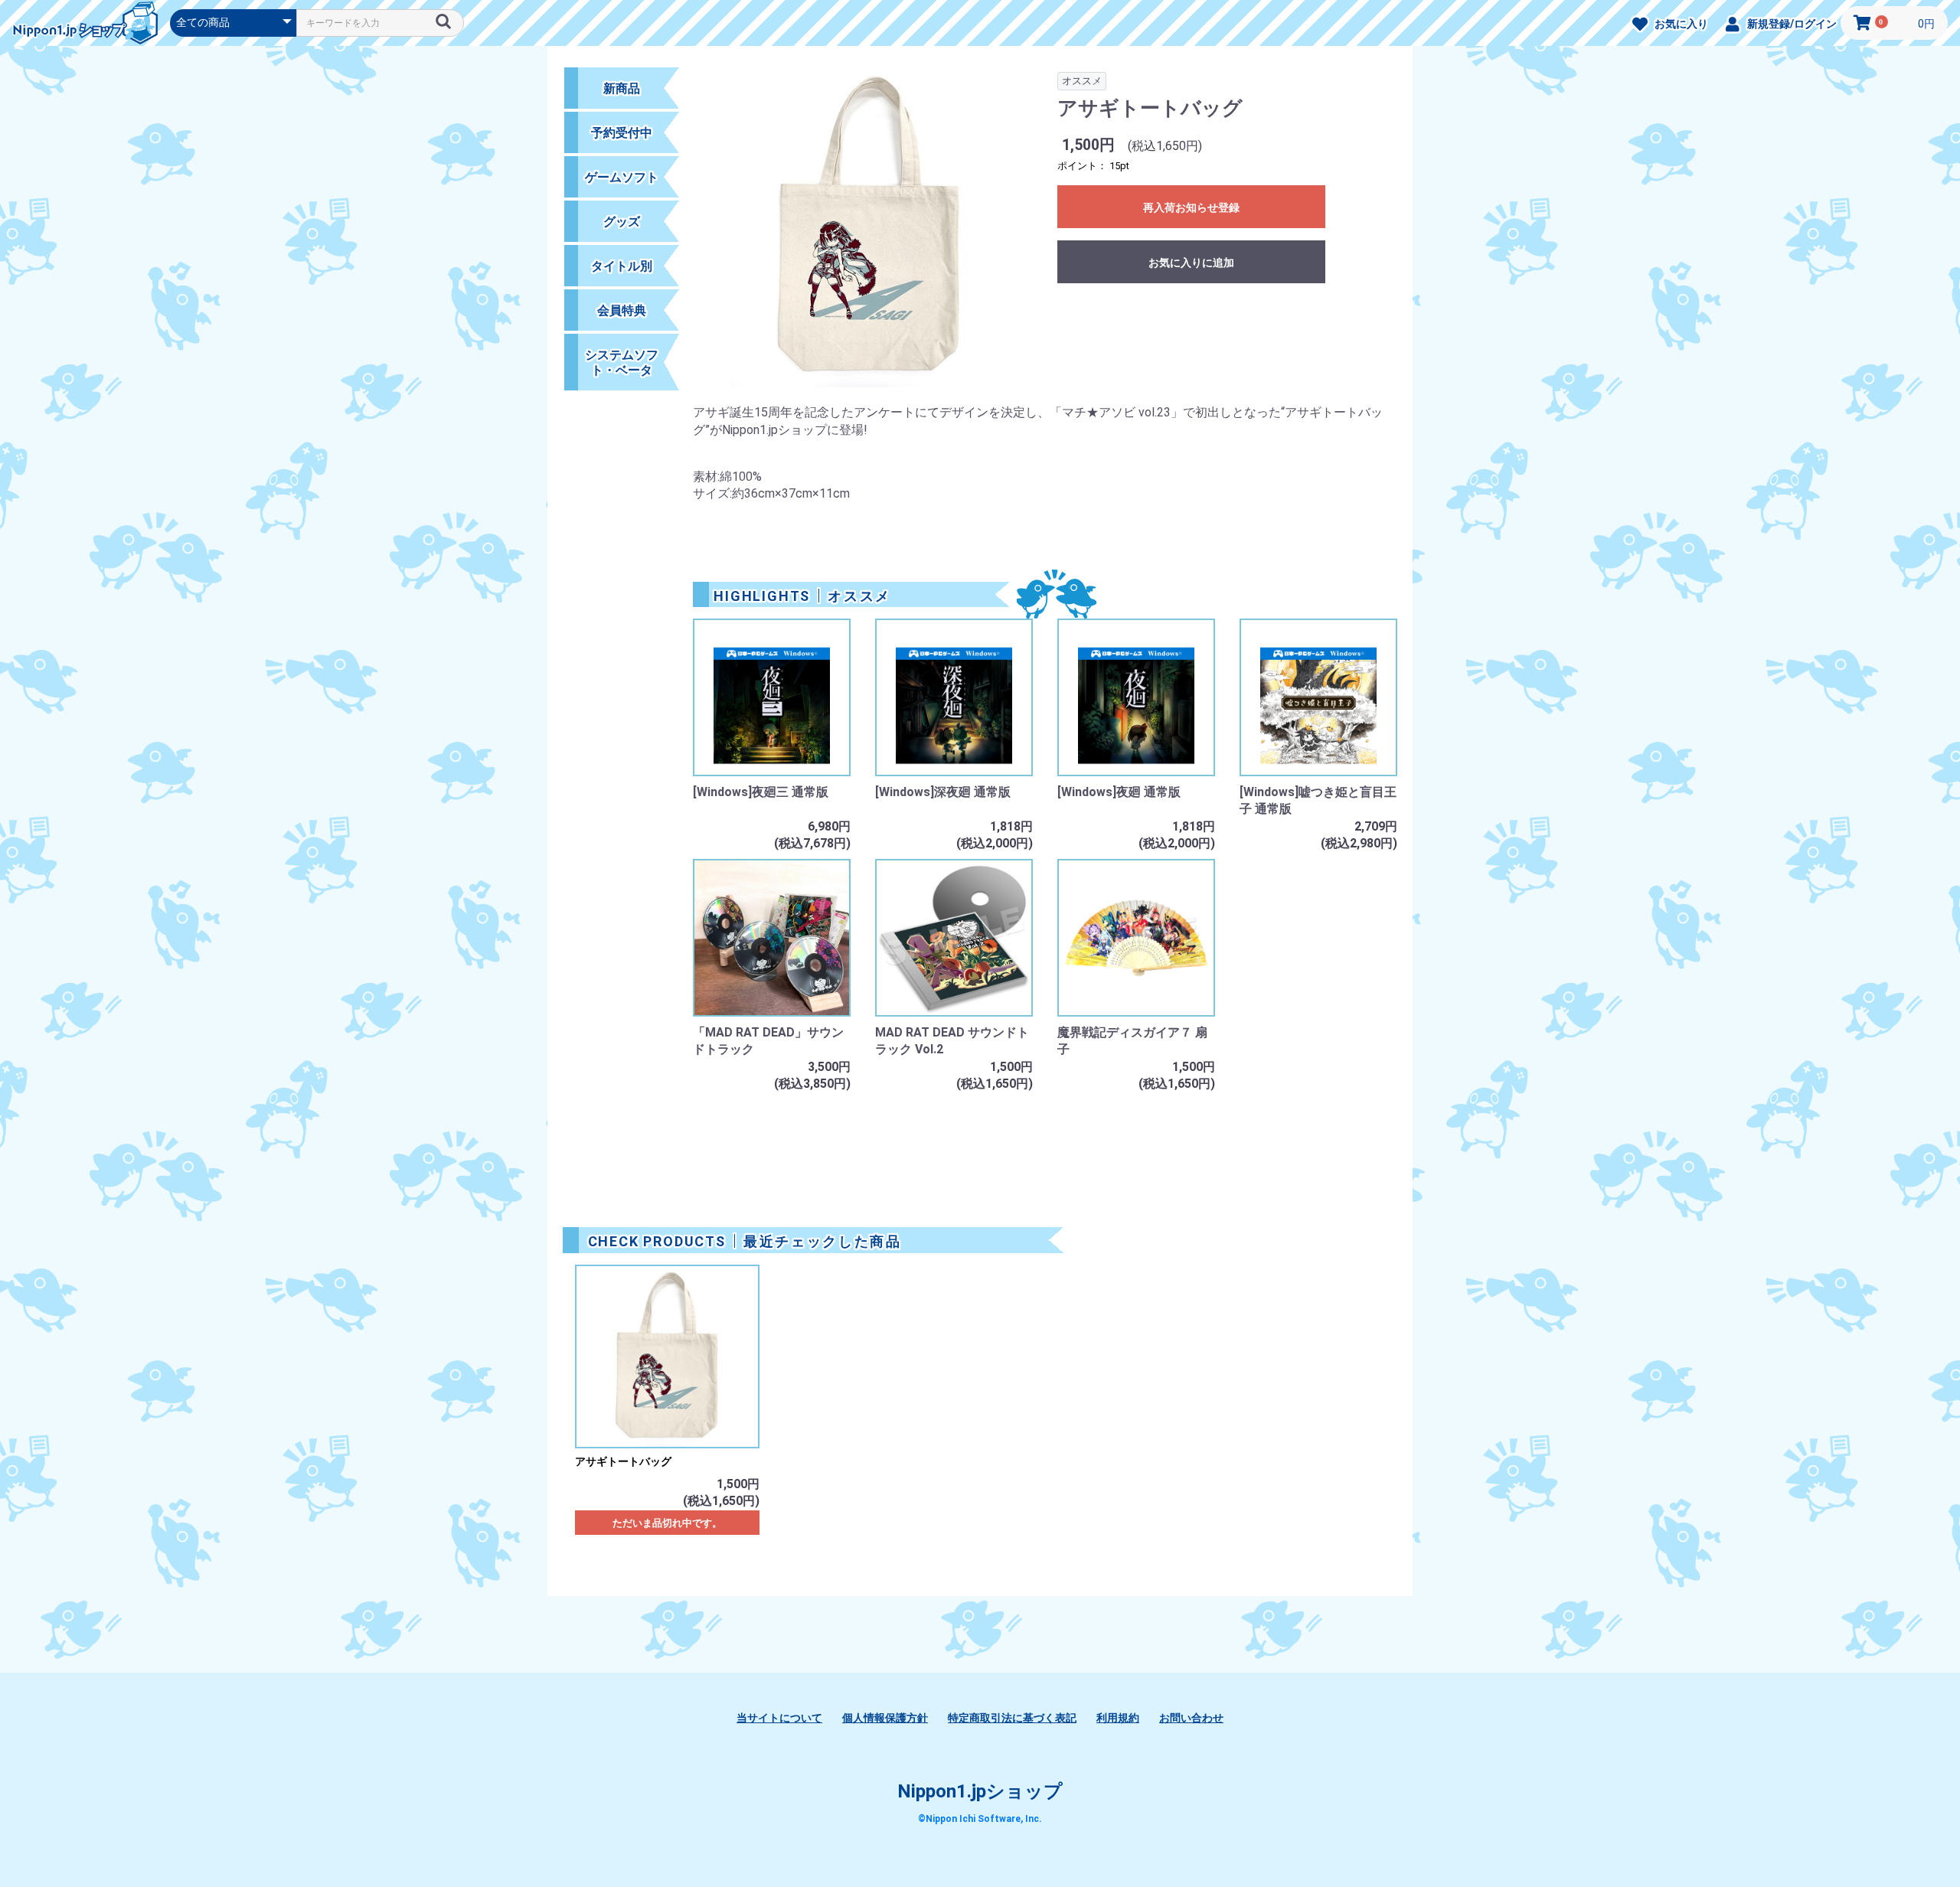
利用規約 (1118, 1718)
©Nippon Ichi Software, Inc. (980, 1819)
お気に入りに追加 (1191, 263)
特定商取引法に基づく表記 (1012, 1718)
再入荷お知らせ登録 (1191, 207)
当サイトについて (779, 1718)
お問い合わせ (1191, 1718)
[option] (869, 235)
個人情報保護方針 (885, 1718)
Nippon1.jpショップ (980, 1791)
